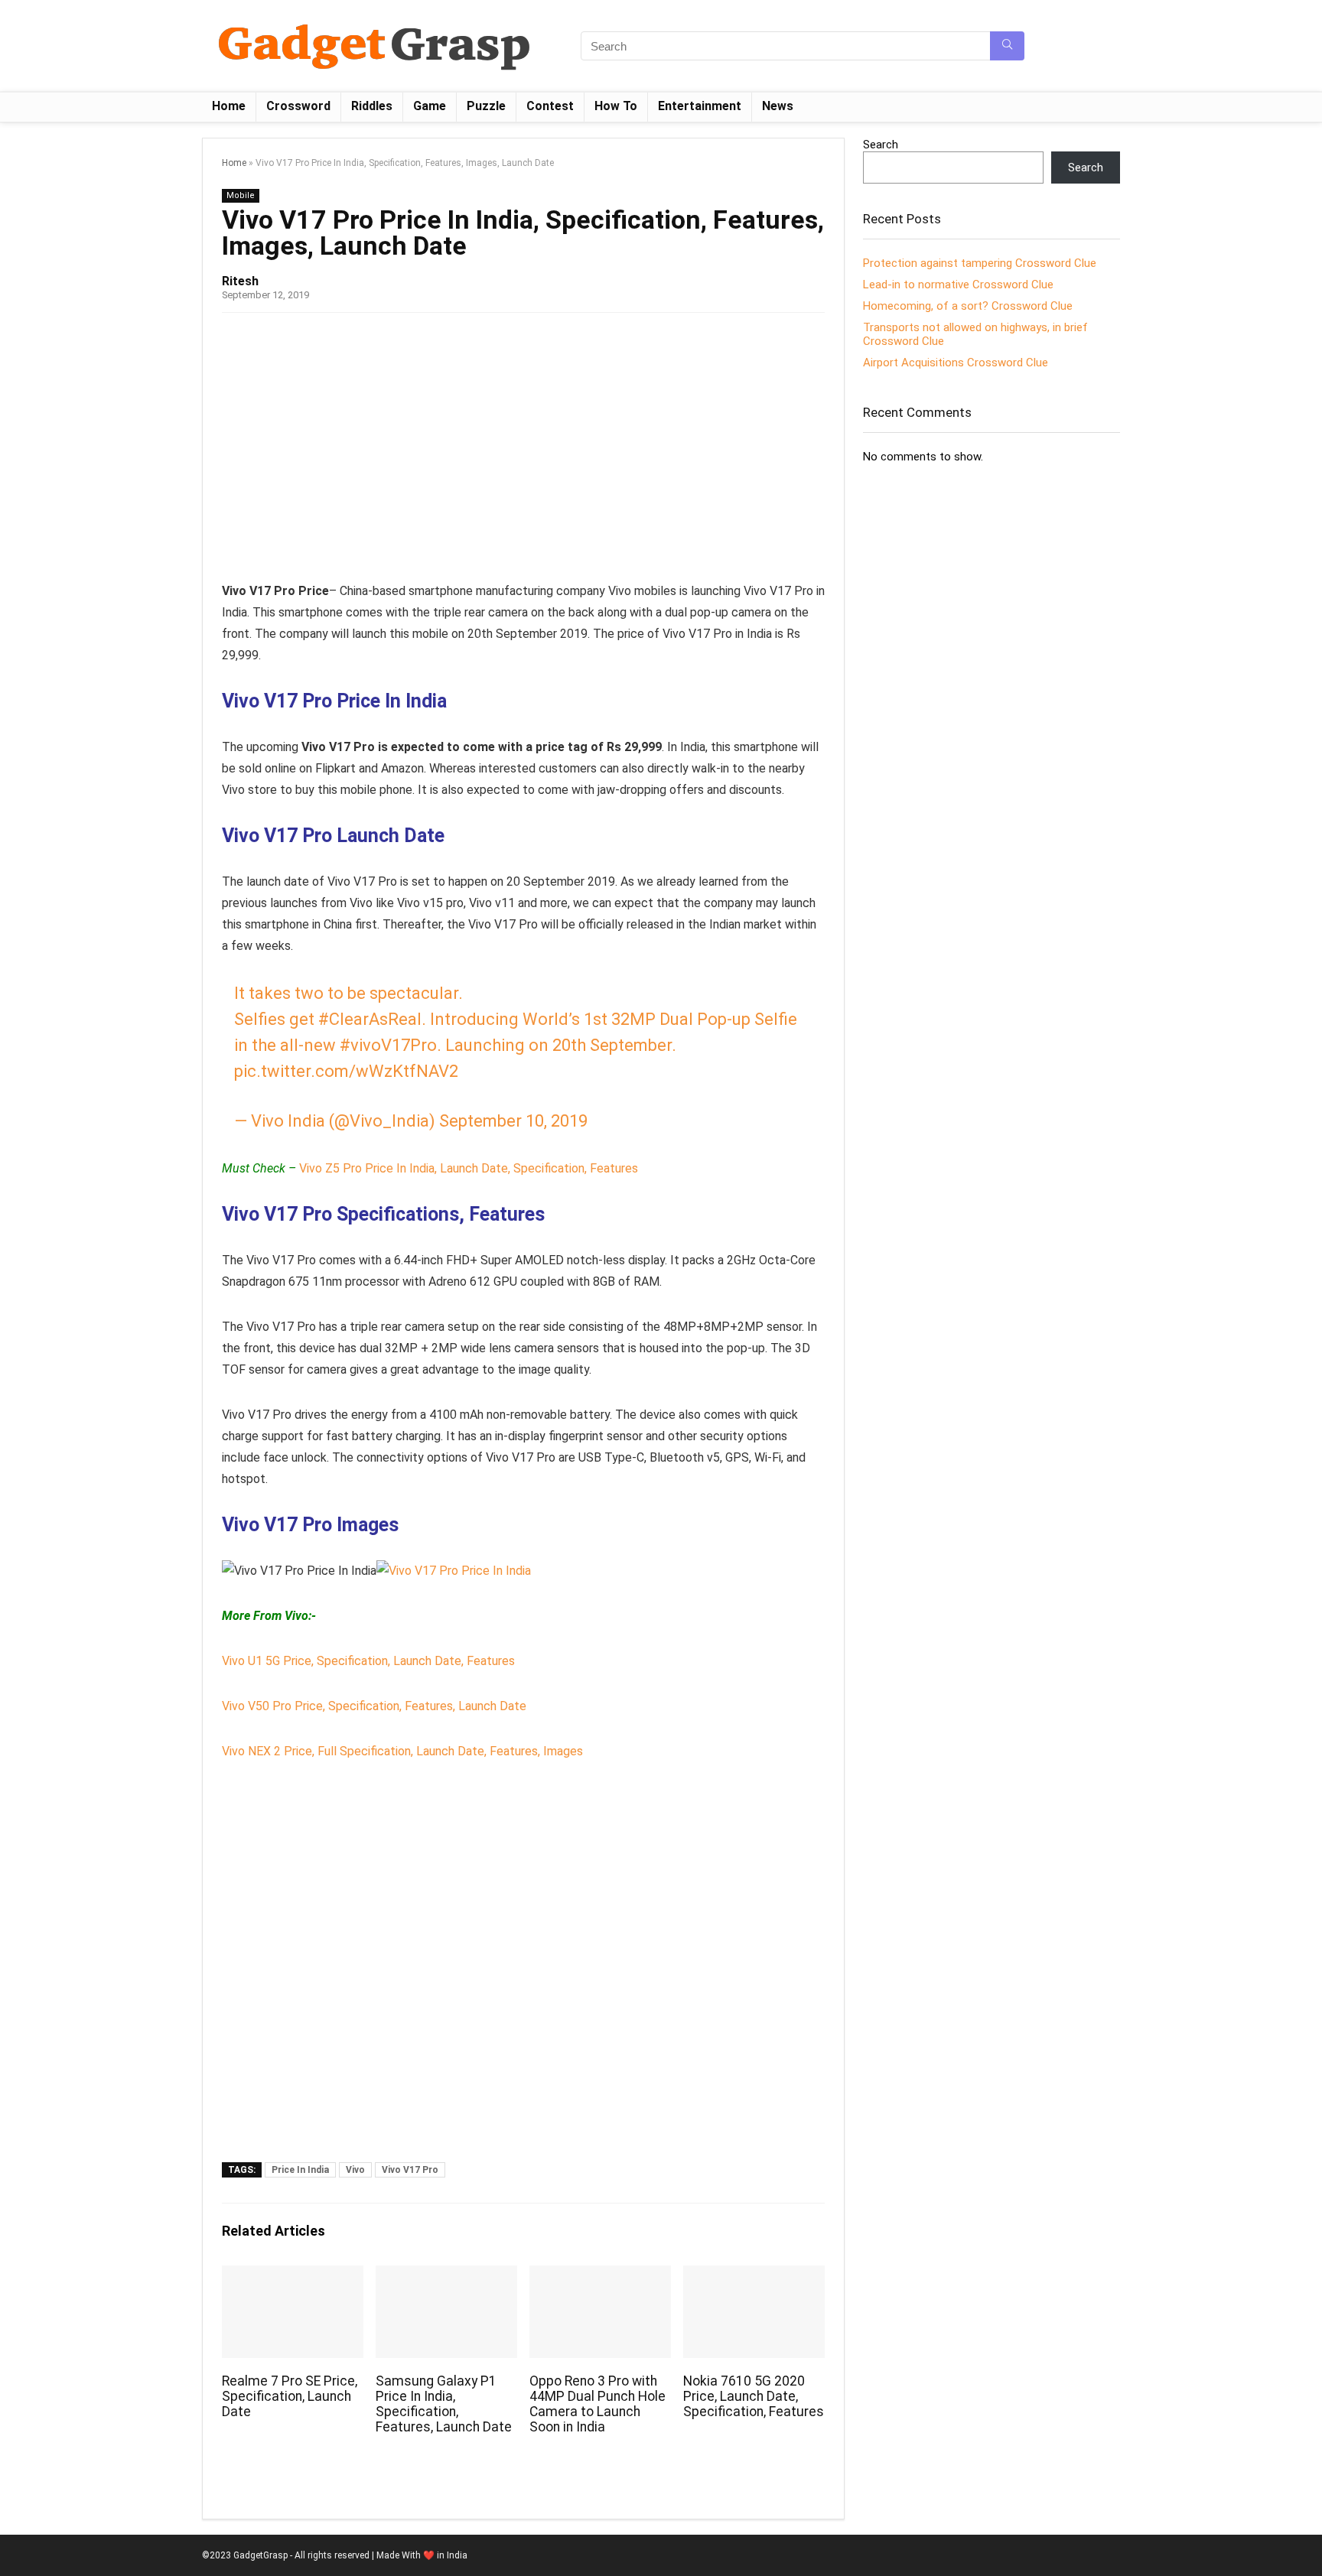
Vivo (355, 2170)
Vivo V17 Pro (410, 2170)
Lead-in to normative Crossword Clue (958, 285)
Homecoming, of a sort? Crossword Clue (968, 306)
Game (430, 106)
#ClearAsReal (370, 1019)
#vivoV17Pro (388, 1045)
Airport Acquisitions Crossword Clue (956, 363)
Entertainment (700, 106)
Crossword (298, 106)
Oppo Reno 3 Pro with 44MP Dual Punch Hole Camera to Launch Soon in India (598, 2404)
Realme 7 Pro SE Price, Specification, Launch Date (290, 2396)
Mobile (241, 195)
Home (229, 106)
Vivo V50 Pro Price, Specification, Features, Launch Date (374, 1706)
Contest (550, 106)
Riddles (372, 106)
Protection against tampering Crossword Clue (980, 263)
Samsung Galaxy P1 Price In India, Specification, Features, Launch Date (444, 2404)
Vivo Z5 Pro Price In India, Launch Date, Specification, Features (469, 1168)
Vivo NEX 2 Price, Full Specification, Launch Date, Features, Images (402, 1751)
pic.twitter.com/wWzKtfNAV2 (346, 1071)
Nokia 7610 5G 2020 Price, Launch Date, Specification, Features (754, 2396)
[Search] (1007, 46)
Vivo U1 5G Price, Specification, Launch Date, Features (368, 1661)
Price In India (300, 2170)
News (778, 106)
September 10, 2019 (513, 1121)
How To (616, 106)
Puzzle (486, 106)
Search (881, 145)
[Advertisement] (523, 443)
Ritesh (240, 281)
